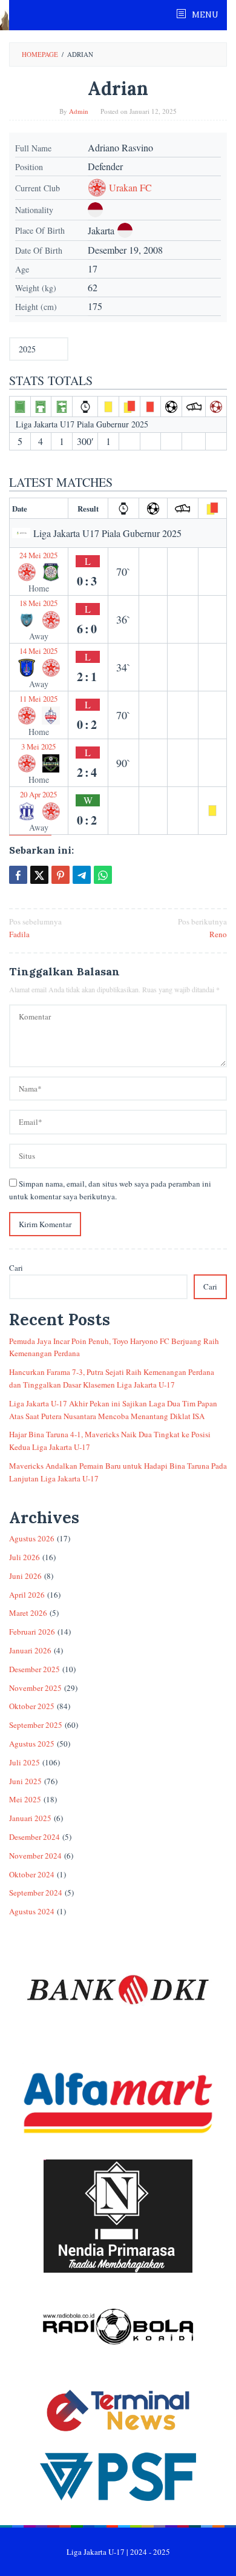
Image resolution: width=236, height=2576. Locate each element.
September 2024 (36, 1892)
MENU (204, 15)
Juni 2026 (25, 1576)
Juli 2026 (25, 1557)
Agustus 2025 (32, 1744)
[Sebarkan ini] (18, 875)
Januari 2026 (30, 1650)
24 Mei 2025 (38, 555)
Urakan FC (130, 188)
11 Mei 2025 (38, 699)
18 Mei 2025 (38, 603)
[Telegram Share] (82, 875)
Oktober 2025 (32, 1706)
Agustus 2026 (32, 1538)
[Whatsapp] (103, 875)
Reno (202, 928)
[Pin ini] (61, 875)
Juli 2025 (25, 1762)
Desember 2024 (34, 1837)
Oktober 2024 (32, 1874)
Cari (16, 1268)
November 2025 (35, 1688)
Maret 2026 (28, 1613)
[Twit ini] (39, 875)
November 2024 (35, 1856)
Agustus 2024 (32, 1911)
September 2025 (36, 1725)
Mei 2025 (25, 1799)
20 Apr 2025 (38, 794)
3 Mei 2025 (38, 746)
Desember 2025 (34, 1669)
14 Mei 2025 (38, 651)
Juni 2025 (25, 1781)
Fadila (35, 928)
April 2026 (27, 1595)
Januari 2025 (30, 1818)
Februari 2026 (32, 1632)
